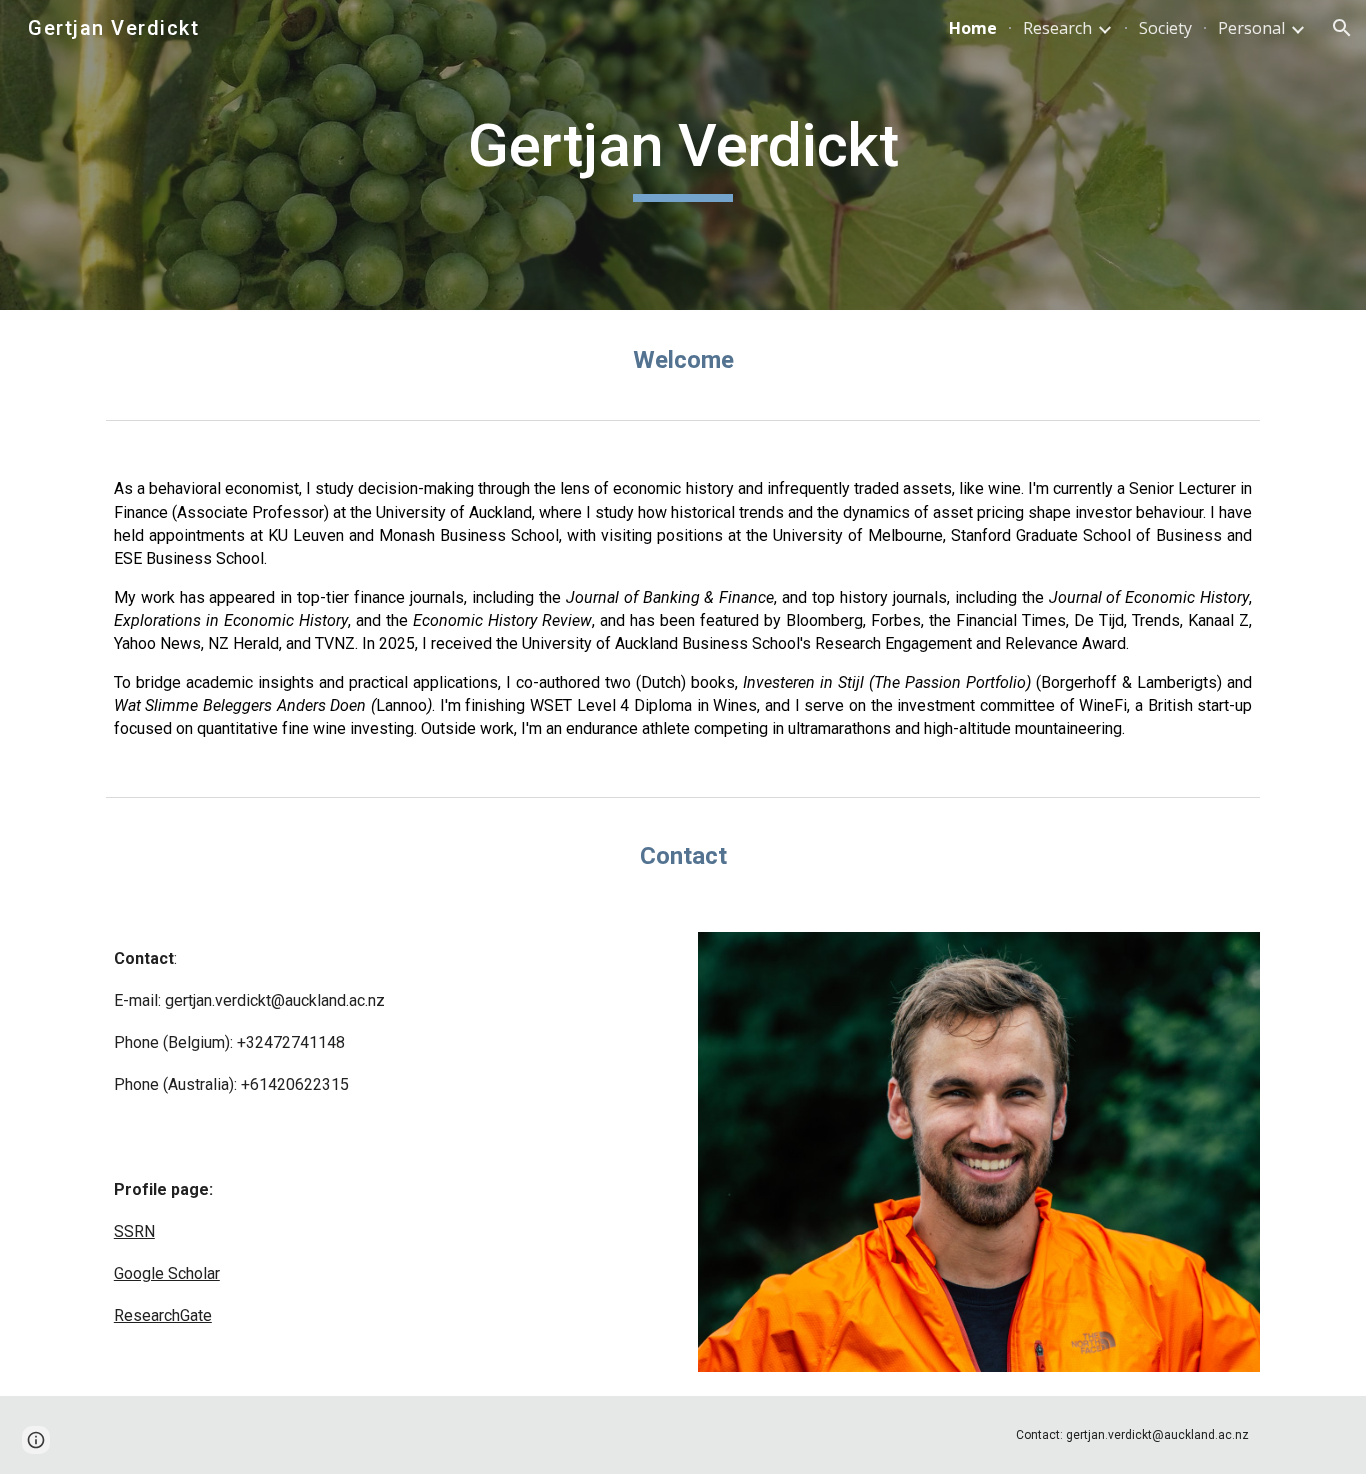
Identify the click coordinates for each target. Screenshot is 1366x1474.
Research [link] (1057, 28)
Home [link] (973, 28)
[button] (1342, 28)
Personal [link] (1251, 28)
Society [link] (1165, 28)
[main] (683, 155)
